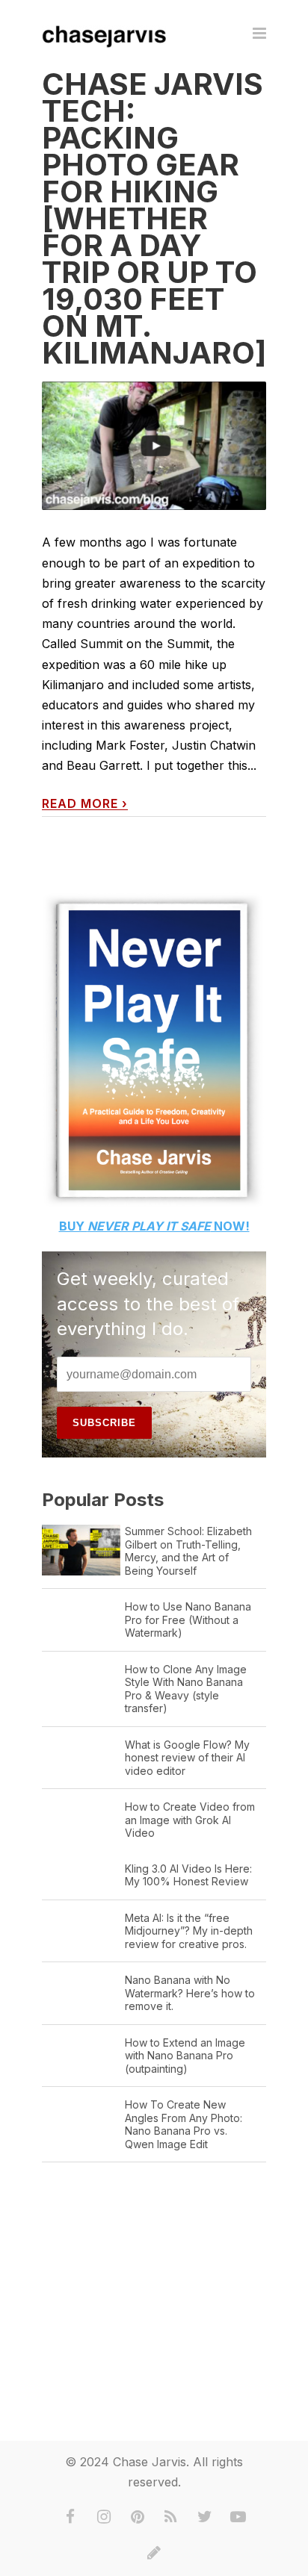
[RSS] (171, 2517)
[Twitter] (205, 2517)
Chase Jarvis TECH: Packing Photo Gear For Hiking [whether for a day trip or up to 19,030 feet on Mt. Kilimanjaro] (154, 218)
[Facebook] (70, 2517)
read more (85, 804)
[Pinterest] (138, 2517)
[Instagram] (104, 2517)
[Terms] (154, 2553)
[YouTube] (238, 2517)
